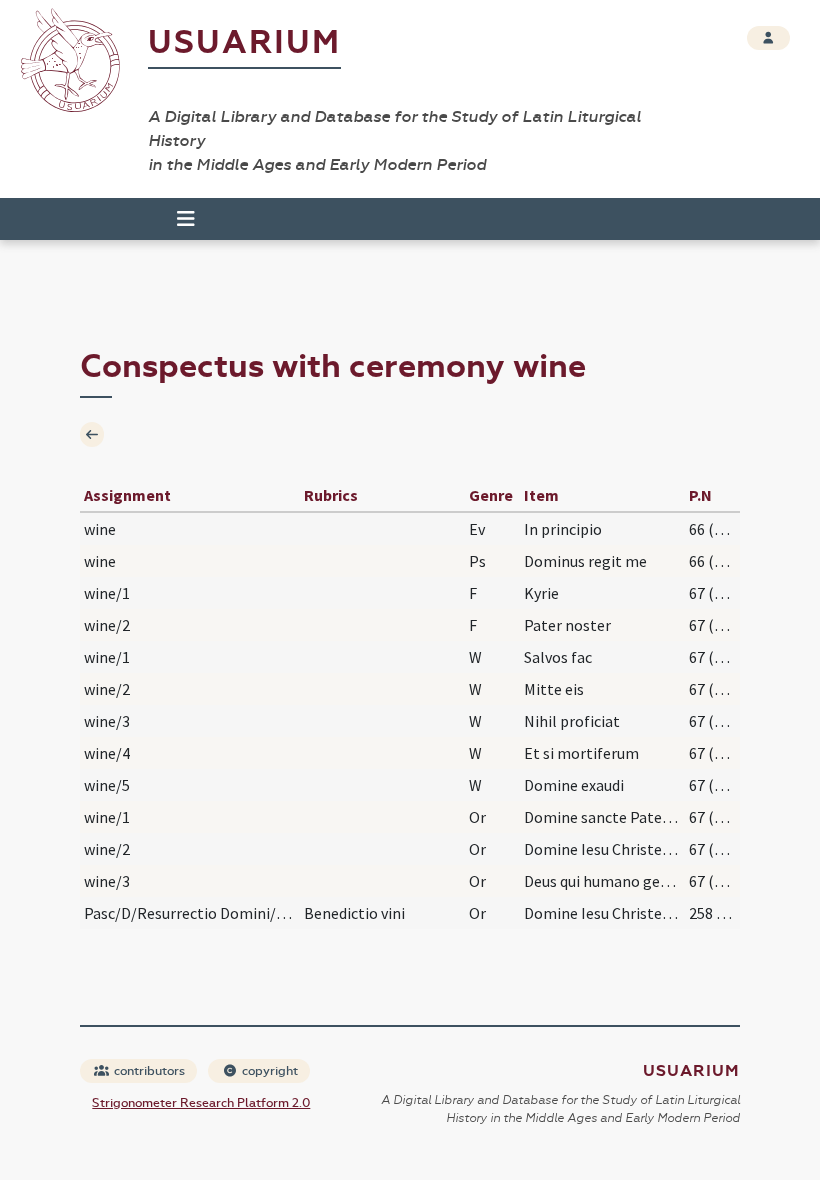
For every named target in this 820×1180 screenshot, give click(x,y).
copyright (268, 1071)
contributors (148, 1071)
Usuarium (244, 42)
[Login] (768, 38)
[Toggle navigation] (177, 219)
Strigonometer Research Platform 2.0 (201, 1103)
